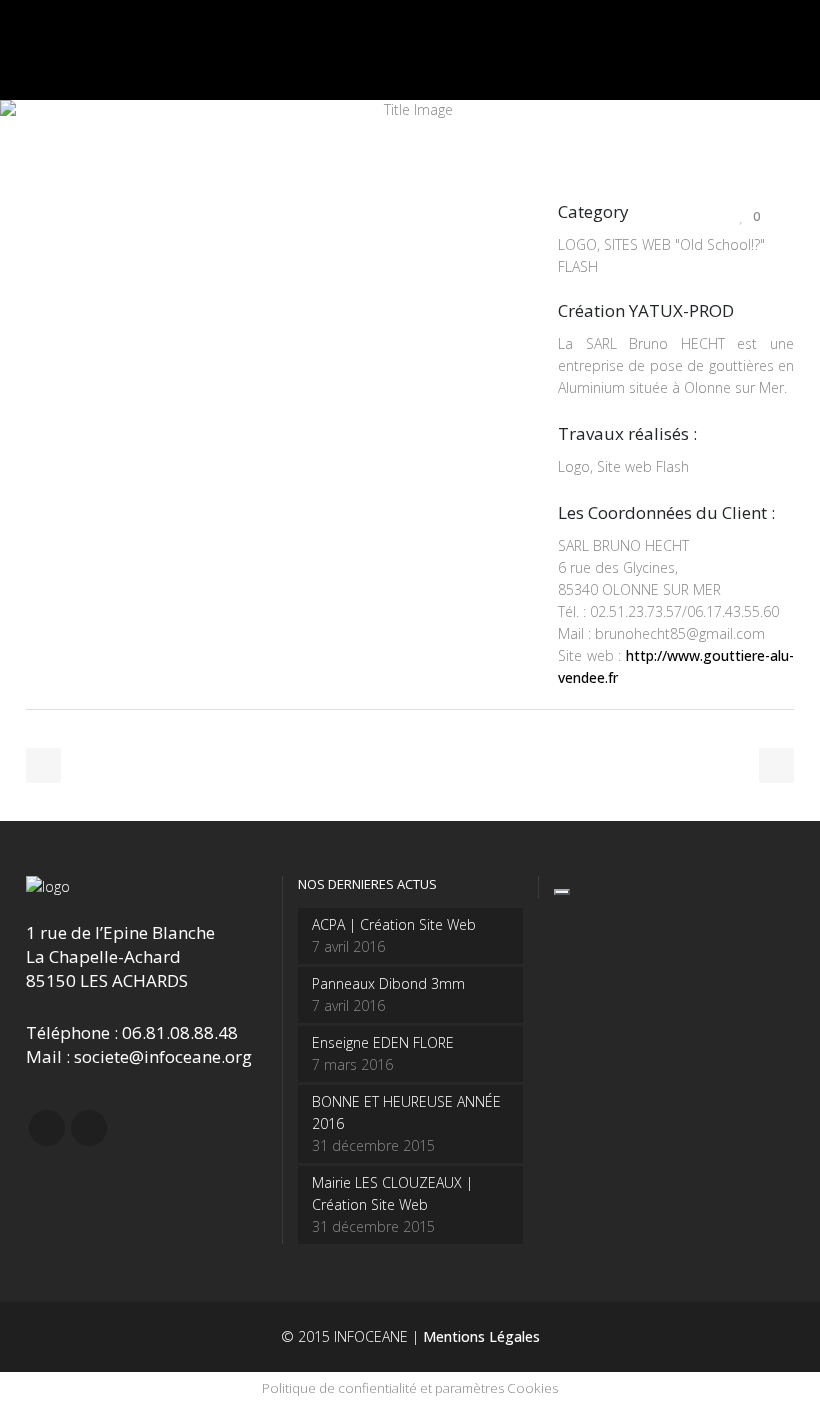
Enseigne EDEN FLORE (383, 1042)
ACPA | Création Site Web (394, 924)
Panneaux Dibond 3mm (388, 983)
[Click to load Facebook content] (562, 892)
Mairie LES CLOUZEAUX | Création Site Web (392, 1193)
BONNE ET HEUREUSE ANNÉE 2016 (406, 1112)
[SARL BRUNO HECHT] (28, 237)
